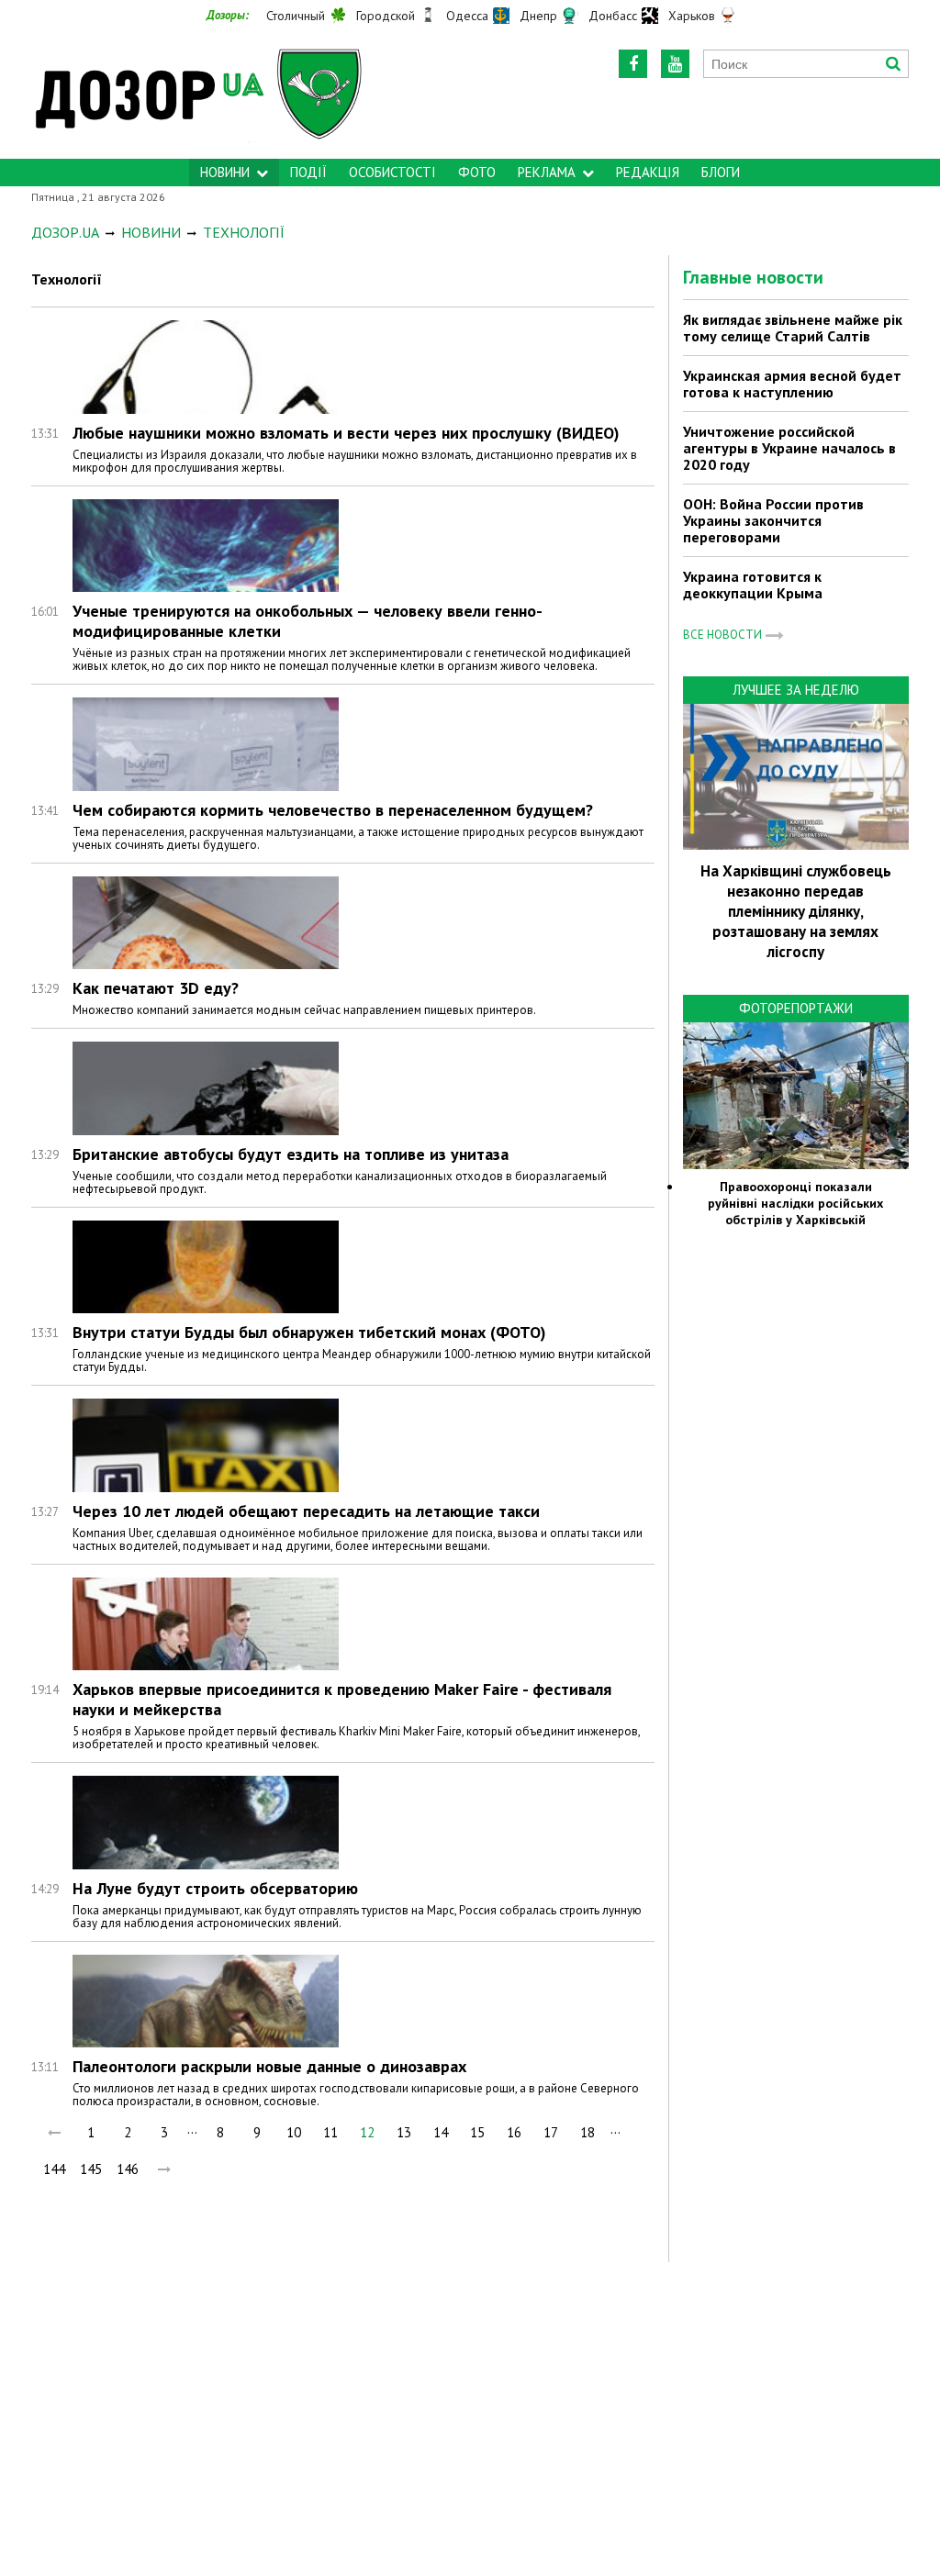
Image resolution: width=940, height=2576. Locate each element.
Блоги (721, 172)
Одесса (467, 16)
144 (54, 2169)
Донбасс (613, 16)
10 (294, 2132)
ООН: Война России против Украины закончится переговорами (773, 520)
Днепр (538, 16)
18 (587, 2132)
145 (91, 2169)
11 (330, 2132)
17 (551, 2132)
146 (128, 2169)
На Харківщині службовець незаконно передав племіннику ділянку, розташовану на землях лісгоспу (796, 911)
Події (308, 172)
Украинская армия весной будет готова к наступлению (792, 384)
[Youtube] (675, 64)
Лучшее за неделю (796, 690)
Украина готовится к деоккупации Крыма (753, 585)
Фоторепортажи (796, 1008)
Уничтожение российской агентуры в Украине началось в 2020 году (789, 448)
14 (441, 2132)
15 (477, 2132)
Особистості (392, 172)
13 (404, 2132)
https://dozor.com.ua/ (207, 93)
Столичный (296, 16)
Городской (386, 16)
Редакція (648, 172)
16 (514, 2132)
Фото (477, 172)
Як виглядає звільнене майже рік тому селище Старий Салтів (793, 328)
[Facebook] (633, 64)
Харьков (692, 16)
